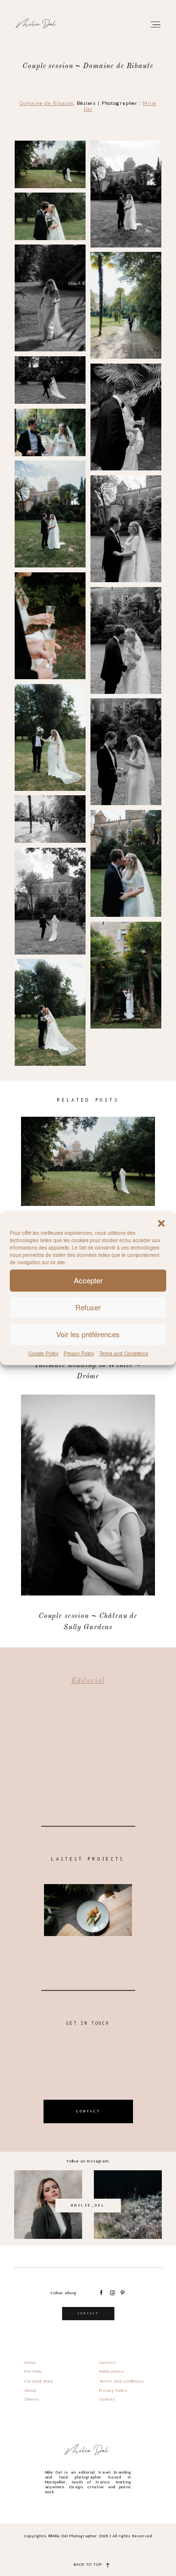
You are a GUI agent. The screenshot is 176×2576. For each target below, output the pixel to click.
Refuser (88, 1307)
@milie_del (88, 2205)
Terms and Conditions (124, 1353)
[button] (161, 1223)
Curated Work (39, 2381)
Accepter (88, 1280)
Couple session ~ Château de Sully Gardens (88, 1514)
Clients (32, 2399)
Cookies (107, 2399)
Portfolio (33, 2371)
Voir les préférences (88, 1334)
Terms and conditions (122, 2381)
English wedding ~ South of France (88, 1180)
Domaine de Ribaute (46, 103)
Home (30, 2362)
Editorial (88, 1681)
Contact (108, 2362)
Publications (112, 2371)
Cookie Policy (44, 1353)
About (31, 2390)
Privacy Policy (79, 1353)
